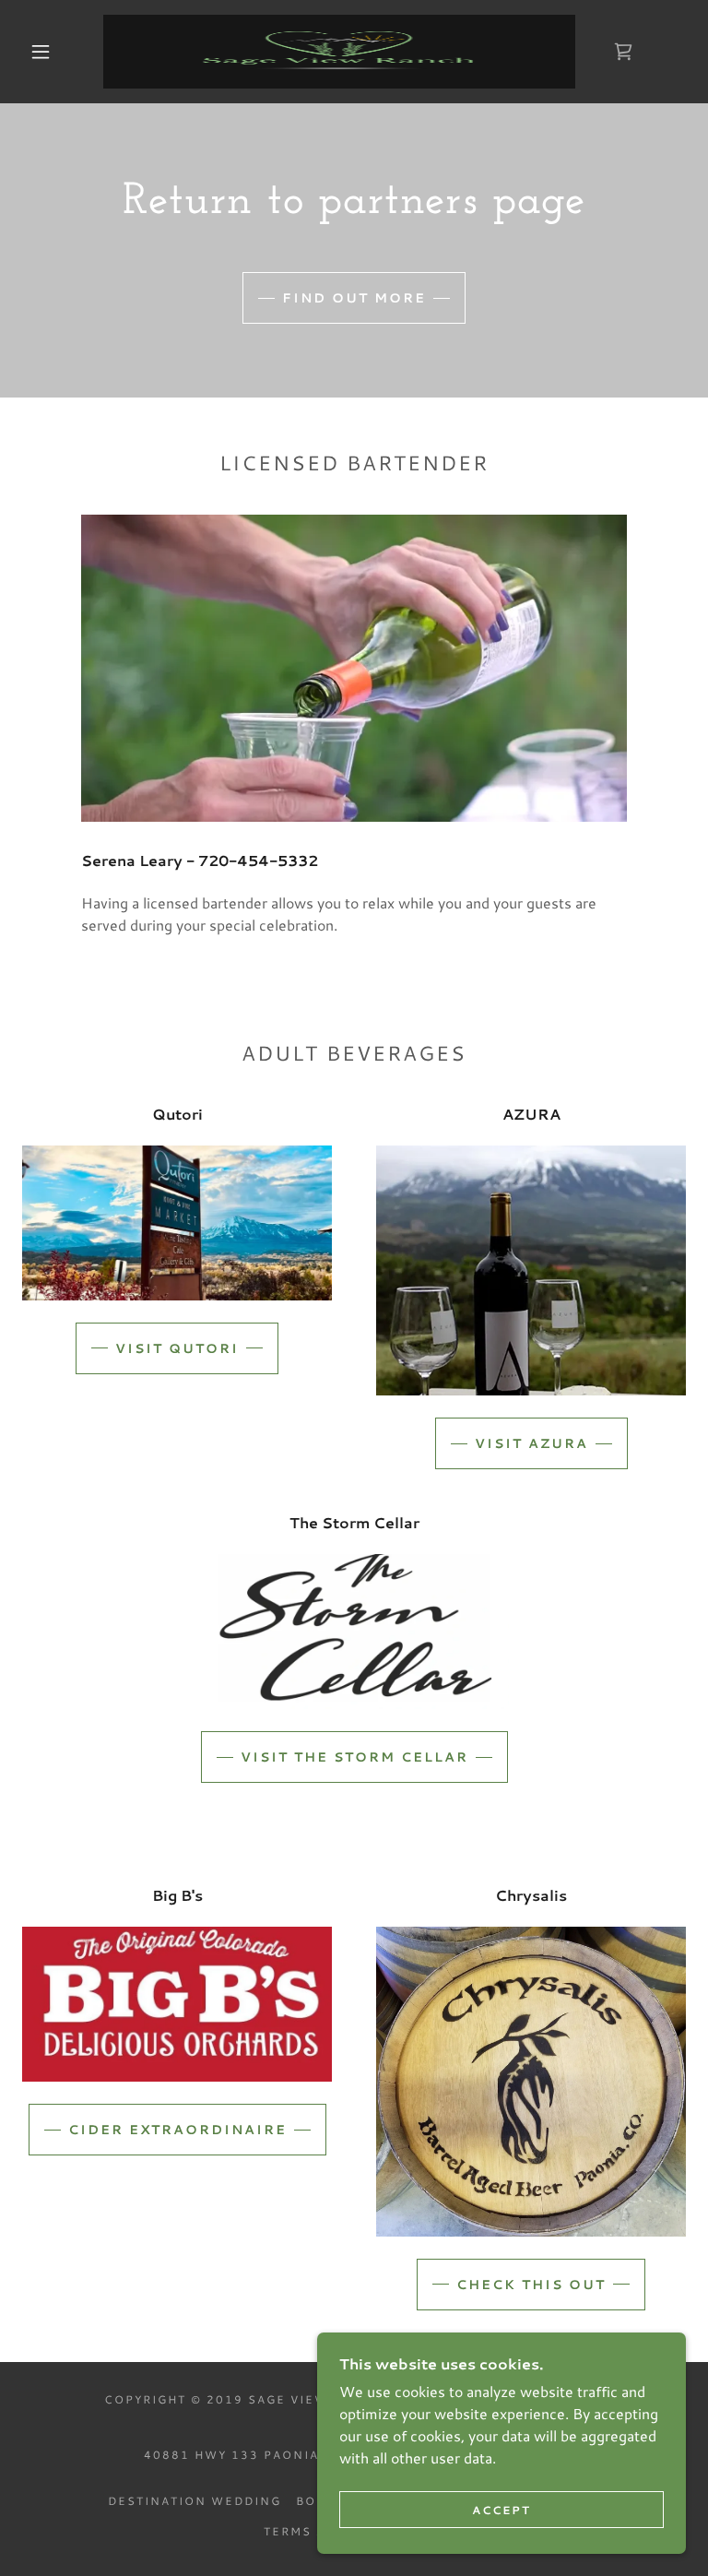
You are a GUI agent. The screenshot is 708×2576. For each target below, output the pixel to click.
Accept (501, 2510)
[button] (41, 52)
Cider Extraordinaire (177, 2130)
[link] (339, 52)
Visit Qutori (177, 1348)
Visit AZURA (531, 1443)
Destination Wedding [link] (195, 2501)
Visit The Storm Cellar (354, 1757)
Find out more (354, 298)
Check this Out (531, 2285)
